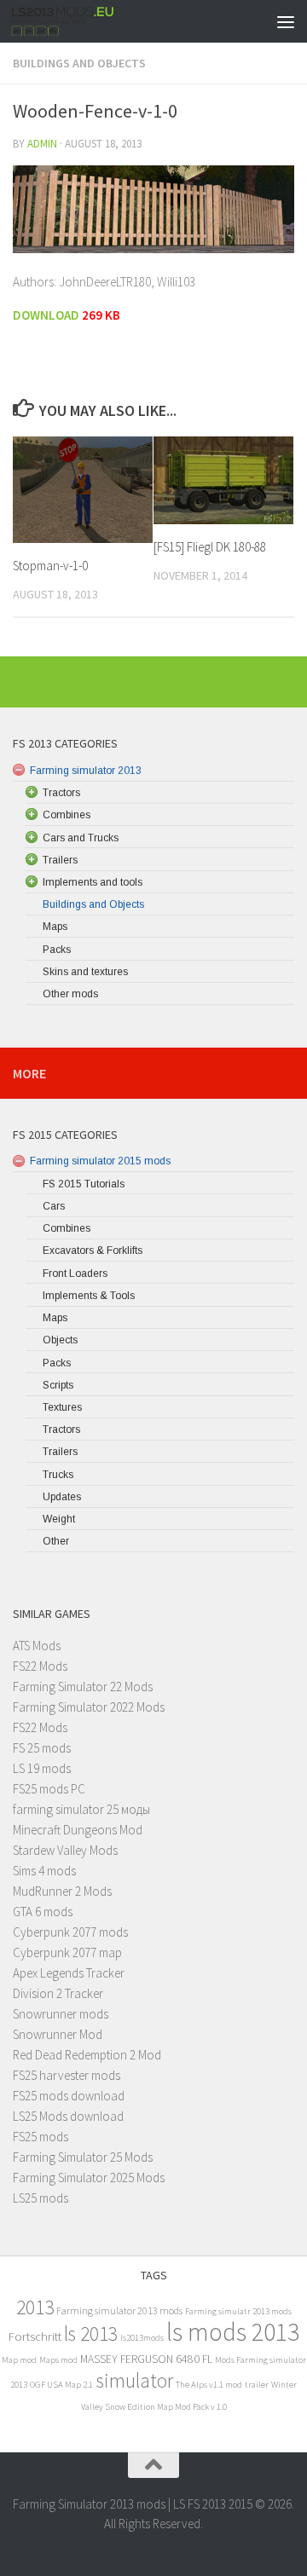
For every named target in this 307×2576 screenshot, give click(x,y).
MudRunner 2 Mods (62, 1891)
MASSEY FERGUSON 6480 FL (146, 2359)
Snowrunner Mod (58, 2034)
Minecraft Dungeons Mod (78, 1830)
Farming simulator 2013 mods (119, 2310)
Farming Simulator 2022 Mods (89, 1707)
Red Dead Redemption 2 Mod (87, 2055)
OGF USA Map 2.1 (61, 2385)
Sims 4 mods (44, 1871)
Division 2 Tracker (58, 1993)
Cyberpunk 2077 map (67, 1952)
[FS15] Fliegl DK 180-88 (210, 547)
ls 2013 (91, 2333)
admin (42, 144)
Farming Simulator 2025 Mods (89, 2177)
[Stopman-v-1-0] (83, 489)
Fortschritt (35, 2336)
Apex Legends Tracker (69, 1973)
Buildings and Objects (79, 63)
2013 (35, 2307)
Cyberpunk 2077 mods (70, 1932)
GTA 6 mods (43, 1912)
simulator (134, 2380)
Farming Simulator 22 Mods (83, 1687)
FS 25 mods (42, 1748)
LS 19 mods (42, 1768)
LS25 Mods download (68, 2116)
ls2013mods (142, 2338)
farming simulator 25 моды (81, 1809)
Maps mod (58, 2360)
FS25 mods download (69, 2096)
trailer (257, 2385)
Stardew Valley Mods (65, 1850)
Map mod (19, 2360)
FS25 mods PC (49, 1789)
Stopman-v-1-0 (50, 566)
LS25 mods (41, 2198)
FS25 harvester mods (67, 2075)
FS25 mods (41, 2137)
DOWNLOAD (46, 315)
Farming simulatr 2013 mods (238, 2311)
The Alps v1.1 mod (209, 2385)
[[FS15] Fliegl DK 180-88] (223, 480)
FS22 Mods (40, 1666)
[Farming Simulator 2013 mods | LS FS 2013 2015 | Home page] (81, 21)
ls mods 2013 (233, 2332)
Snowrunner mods (61, 2014)
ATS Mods (37, 1646)
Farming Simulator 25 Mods (83, 2157)
